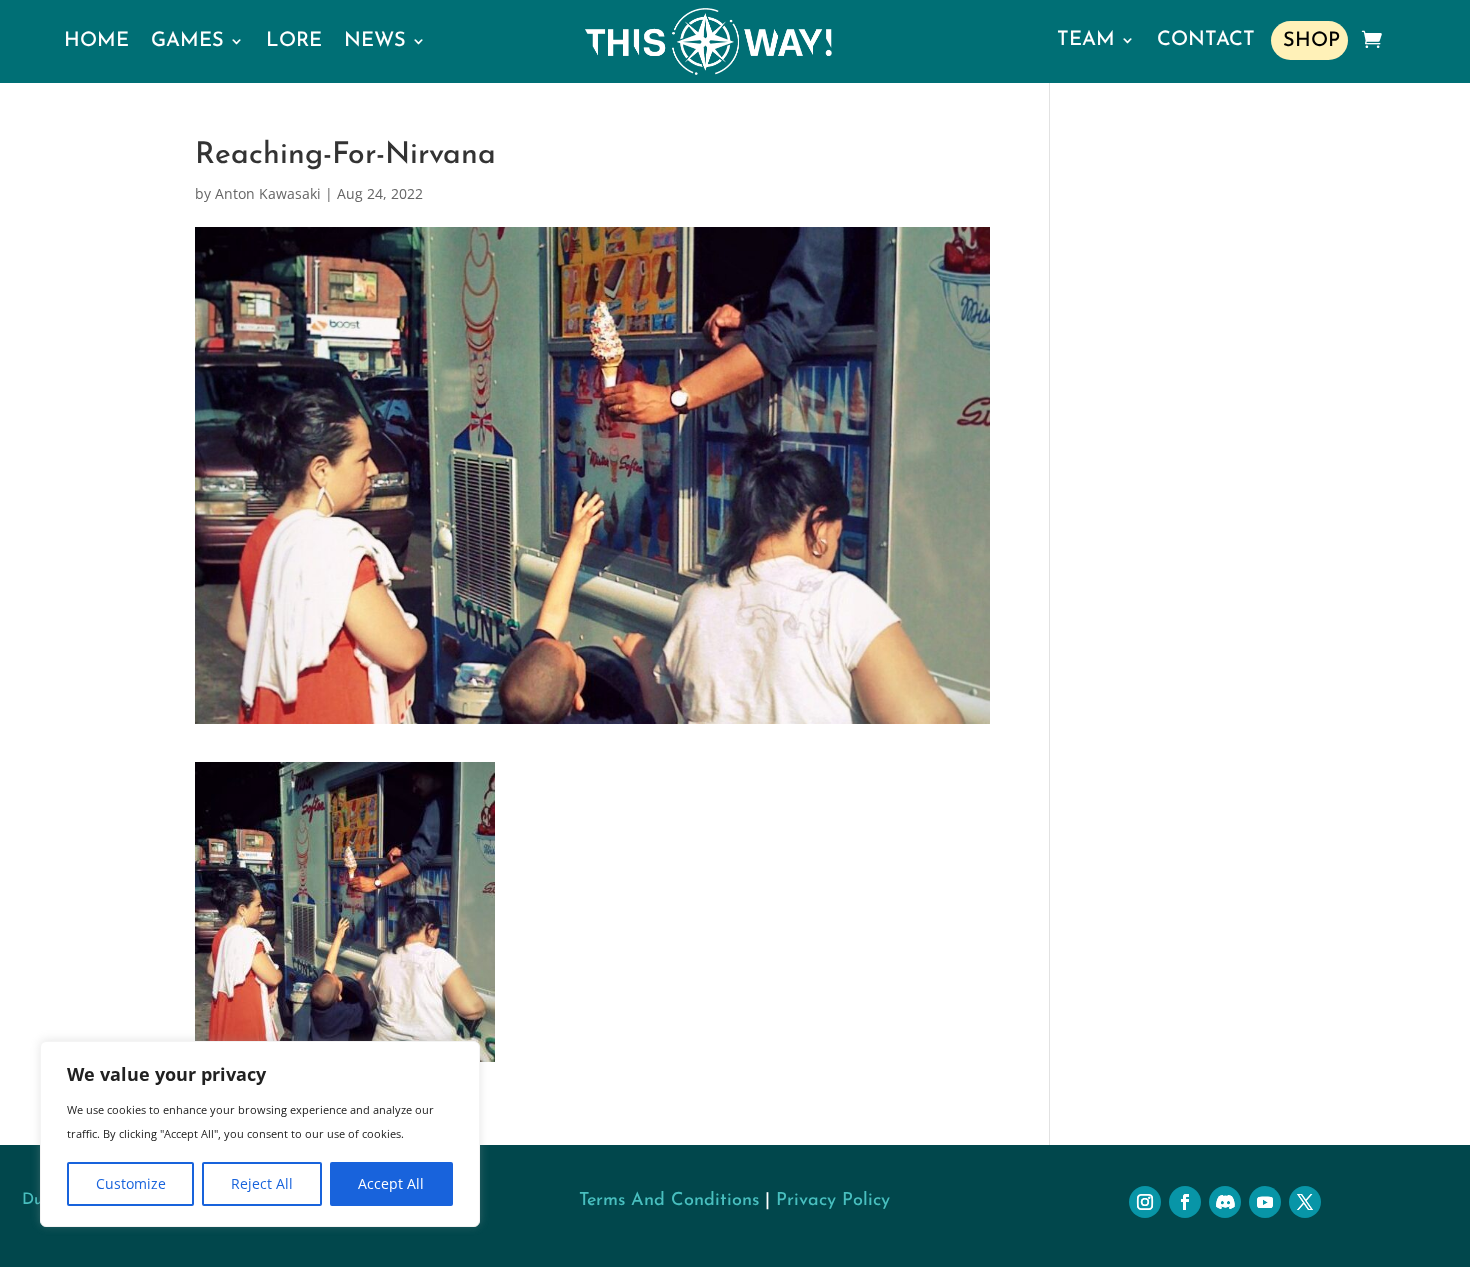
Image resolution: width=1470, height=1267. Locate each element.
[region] (260, 1134)
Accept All (391, 1183)
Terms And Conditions (669, 1201)
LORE (294, 41)
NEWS (375, 41)
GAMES (187, 41)
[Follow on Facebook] (1185, 1202)
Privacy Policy (833, 1201)
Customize (131, 1183)
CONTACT (1206, 40)
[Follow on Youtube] (1265, 1202)
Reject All (262, 1183)
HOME (96, 41)
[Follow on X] (1305, 1202)
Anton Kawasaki (268, 193)
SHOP (1311, 41)
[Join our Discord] (1225, 1202)
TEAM (1086, 40)
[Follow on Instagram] (1145, 1202)
